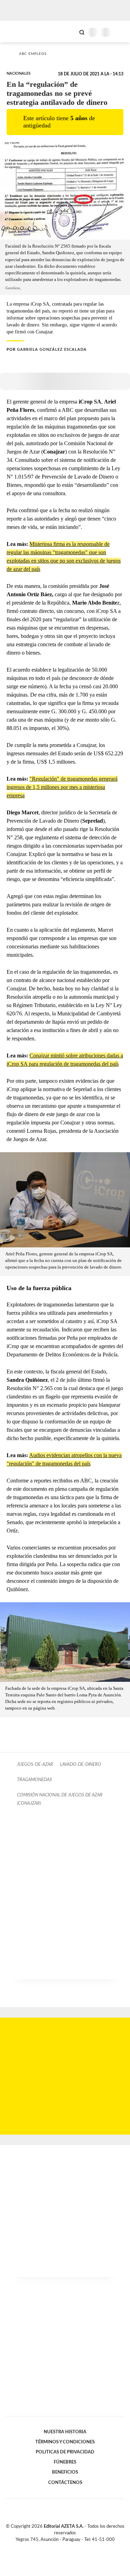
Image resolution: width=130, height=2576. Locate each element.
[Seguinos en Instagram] (77, 2548)
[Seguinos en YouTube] (70, 2548)
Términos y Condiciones (65, 2442)
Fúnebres (65, 2462)
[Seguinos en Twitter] (62, 2548)
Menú (120, 32)
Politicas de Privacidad (65, 2452)
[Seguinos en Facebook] (55, 2548)
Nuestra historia (65, 2432)
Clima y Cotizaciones (70, 32)
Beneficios (65, 2472)
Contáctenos (65, 2483)
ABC (18, 31)
